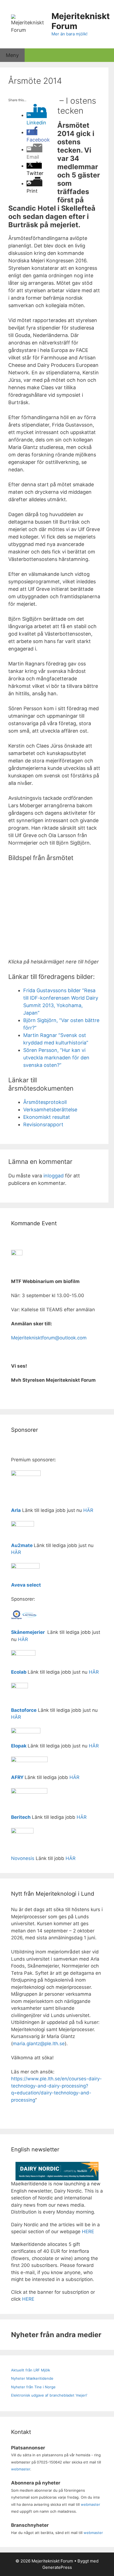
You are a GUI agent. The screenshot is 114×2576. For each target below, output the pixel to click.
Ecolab (19, 1672)
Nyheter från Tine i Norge (33, 2387)
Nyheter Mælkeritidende (32, 2378)
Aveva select (27, 1585)
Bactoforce (24, 1710)
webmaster (21, 2469)
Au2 (16, 1545)
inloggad (54, 1176)
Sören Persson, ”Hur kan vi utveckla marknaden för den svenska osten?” (56, 1058)
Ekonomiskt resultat (47, 1117)
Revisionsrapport (43, 1124)
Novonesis (23, 1858)
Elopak (19, 1746)
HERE (88, 2232)
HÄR (88, 1510)
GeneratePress (57, 2567)
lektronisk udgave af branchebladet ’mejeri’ (50, 2395)
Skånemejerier (28, 1632)
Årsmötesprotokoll (45, 1102)
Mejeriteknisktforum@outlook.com (49, 1338)
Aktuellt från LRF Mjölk (31, 2370)
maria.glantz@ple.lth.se (39, 2044)
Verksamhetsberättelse (50, 1110)
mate (27, 1545)
